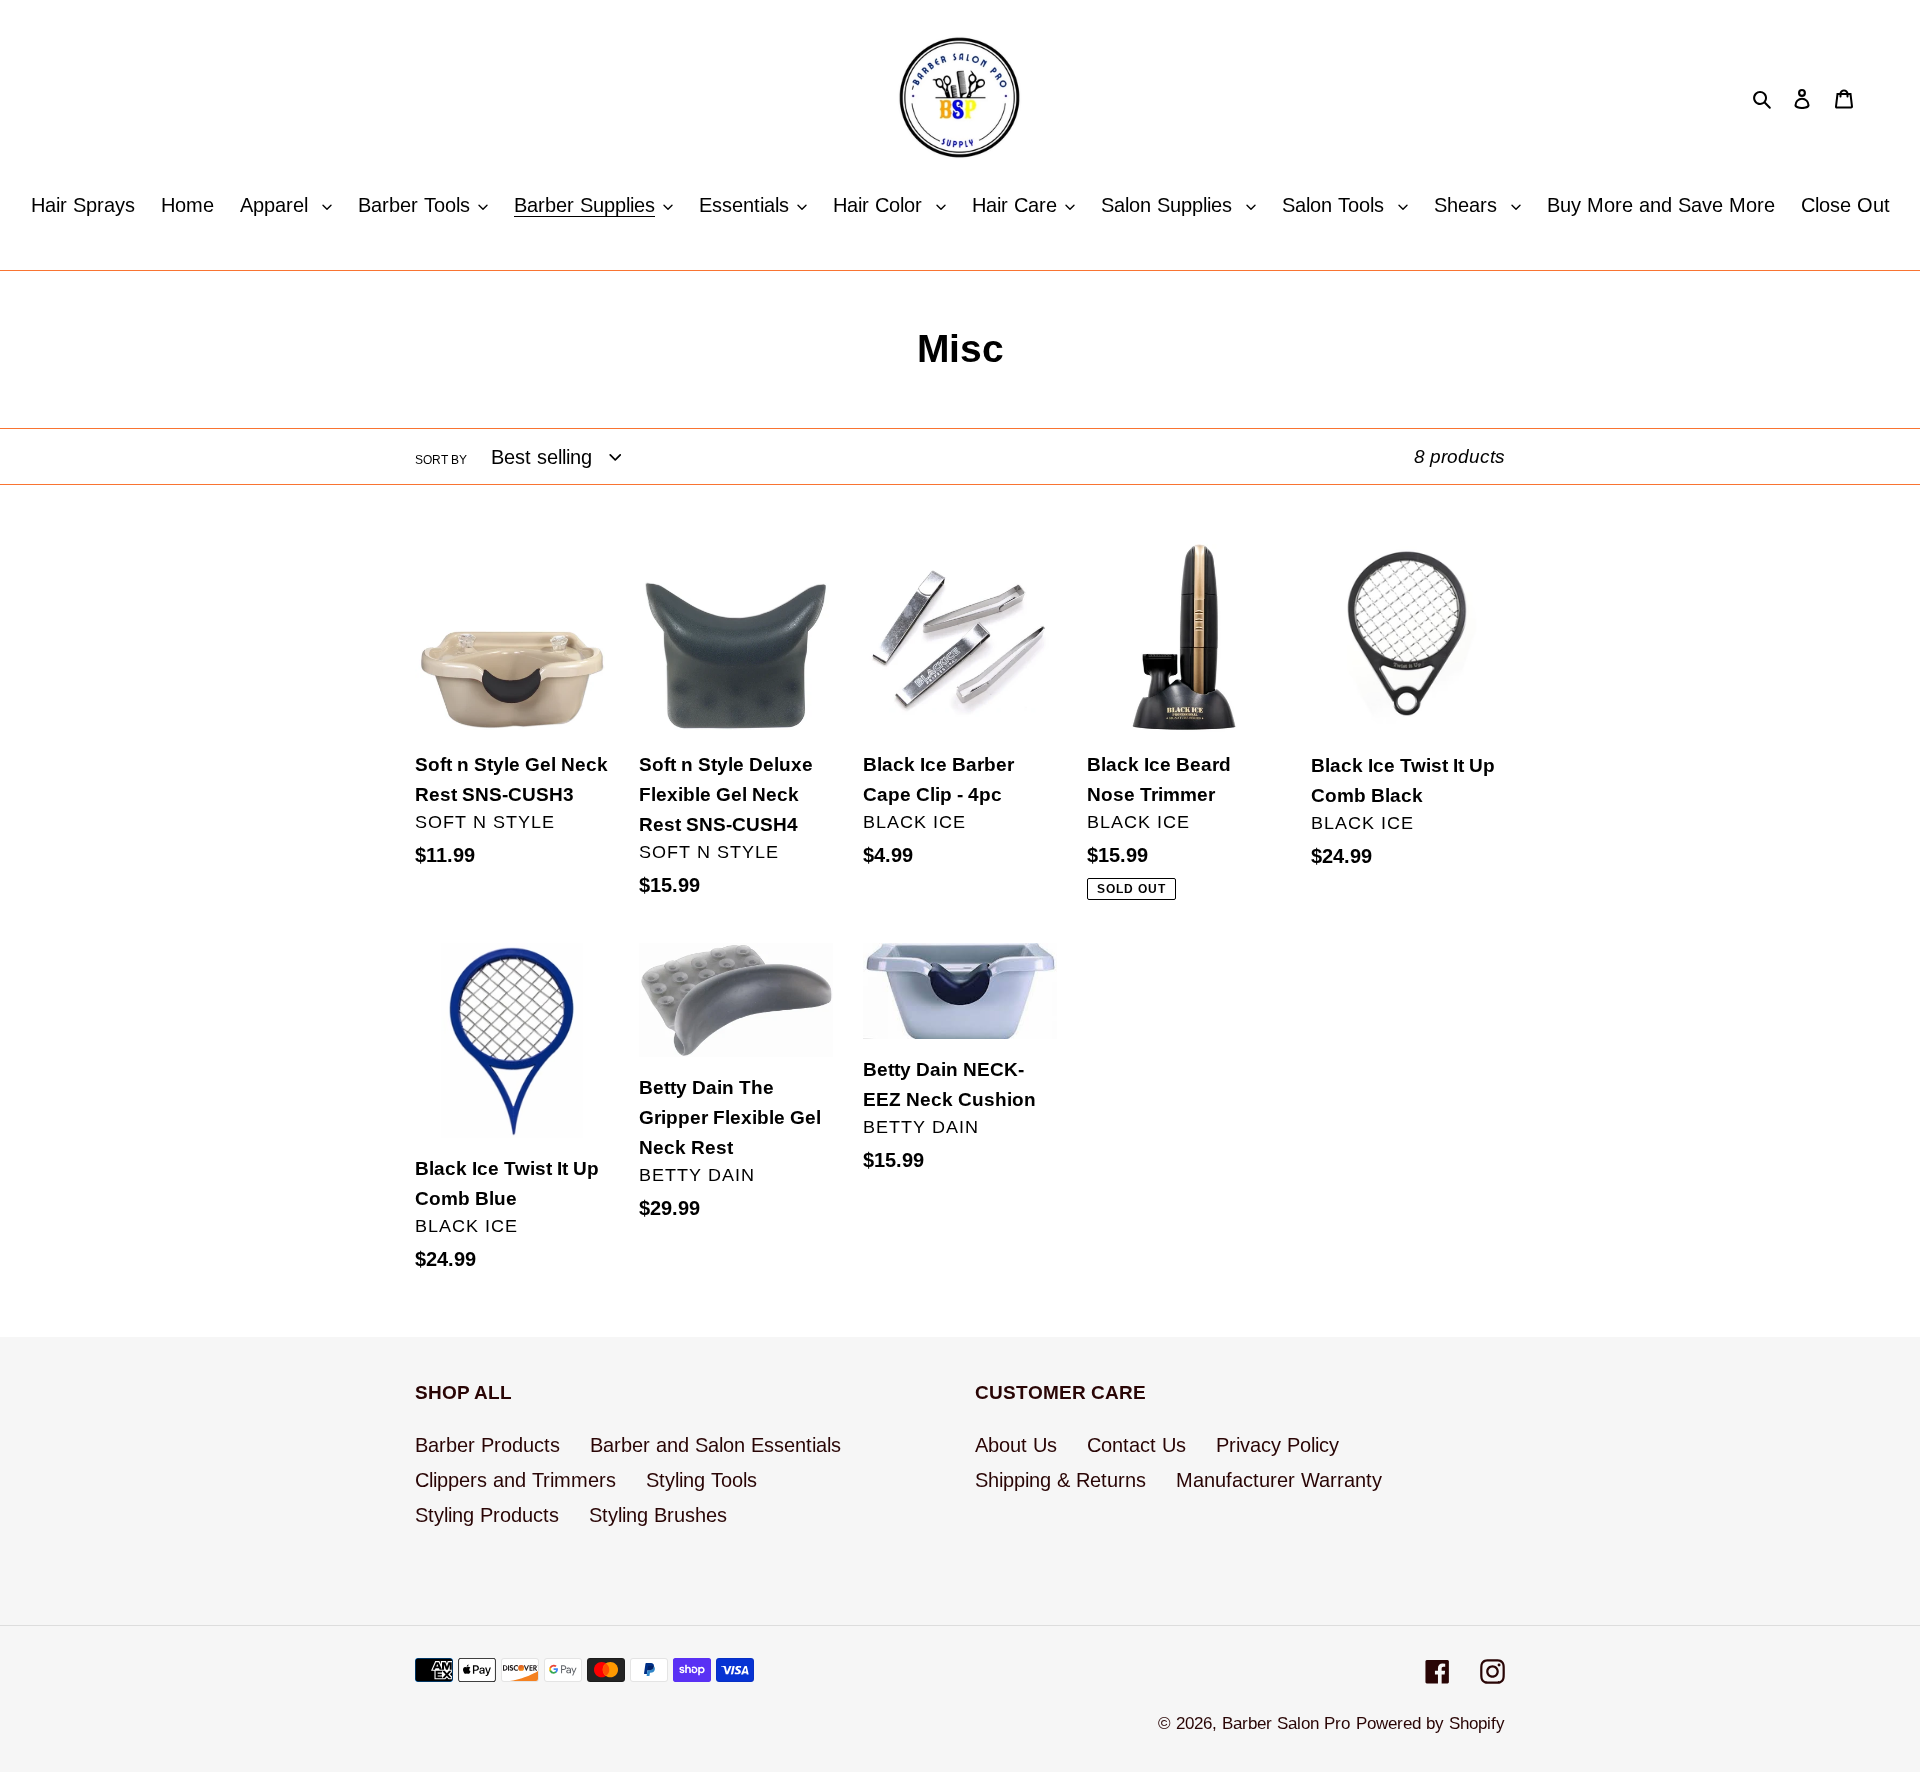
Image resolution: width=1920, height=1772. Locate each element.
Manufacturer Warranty (1279, 1480)
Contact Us (1136, 1445)
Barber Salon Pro (1286, 1723)
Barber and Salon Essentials (715, 1445)
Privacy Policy (1277, 1445)
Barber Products (487, 1445)
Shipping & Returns (1060, 1480)
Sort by (441, 460)
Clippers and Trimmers (515, 1480)
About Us (1016, 1445)
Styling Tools (701, 1480)
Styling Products (487, 1515)
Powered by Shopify (1430, 1723)
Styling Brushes (658, 1515)
